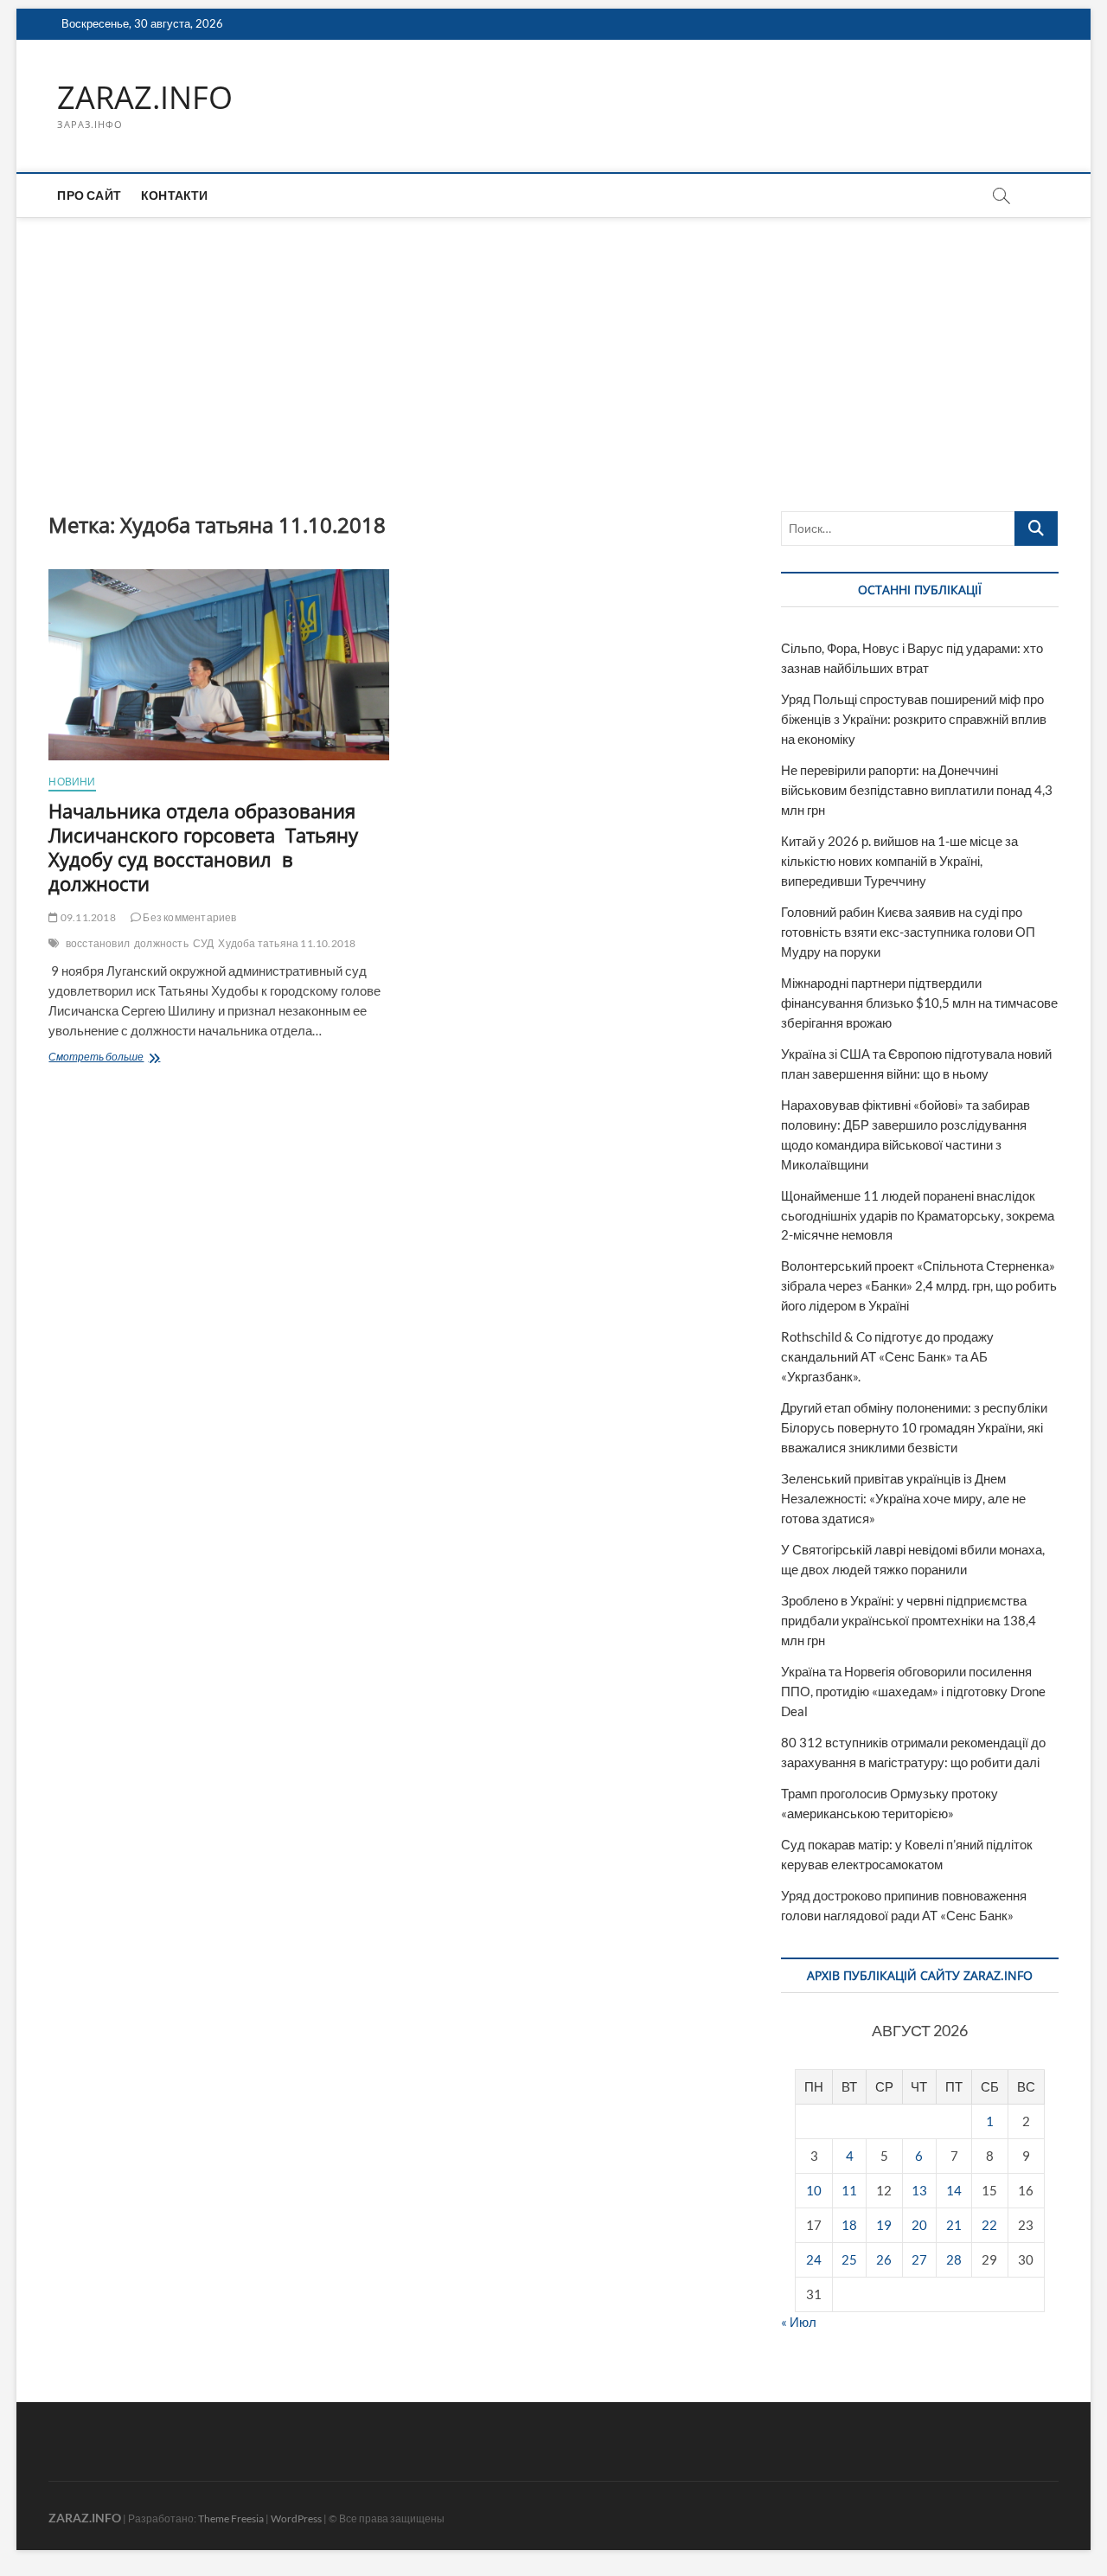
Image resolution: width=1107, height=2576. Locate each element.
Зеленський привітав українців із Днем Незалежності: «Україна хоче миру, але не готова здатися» (903, 1498)
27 (919, 2259)
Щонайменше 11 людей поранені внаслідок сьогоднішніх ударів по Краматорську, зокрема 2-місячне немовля (918, 1215)
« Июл (799, 2322)
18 (849, 2225)
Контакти (175, 195)
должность (161, 943)
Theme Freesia (231, 2518)
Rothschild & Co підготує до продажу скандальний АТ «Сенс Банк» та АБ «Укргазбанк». (887, 1356)
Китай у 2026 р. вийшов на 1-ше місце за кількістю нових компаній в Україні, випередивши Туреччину (899, 861)
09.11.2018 (87, 917)
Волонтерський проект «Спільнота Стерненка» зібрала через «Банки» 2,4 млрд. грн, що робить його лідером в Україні (919, 1285)
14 (954, 2190)
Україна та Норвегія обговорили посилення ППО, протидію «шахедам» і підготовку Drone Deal (913, 1691)
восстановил (98, 943)
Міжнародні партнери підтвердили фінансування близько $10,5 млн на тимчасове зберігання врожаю (919, 1003)
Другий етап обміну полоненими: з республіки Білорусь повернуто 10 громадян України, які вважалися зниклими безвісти (914, 1427)
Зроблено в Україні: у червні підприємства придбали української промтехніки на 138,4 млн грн (909, 1620)
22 (989, 2225)
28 (954, 2259)
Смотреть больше (130, 1058)
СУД (204, 943)
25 (849, 2259)
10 (814, 2190)
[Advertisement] (553, 347)
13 (919, 2190)
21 (954, 2225)
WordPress (296, 2518)
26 (884, 2259)
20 (919, 2225)
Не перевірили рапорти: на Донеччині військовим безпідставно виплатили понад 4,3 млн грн (917, 790)
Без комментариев (189, 917)
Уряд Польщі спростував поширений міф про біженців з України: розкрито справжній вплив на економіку (914, 719)
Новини (72, 782)
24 (814, 2259)
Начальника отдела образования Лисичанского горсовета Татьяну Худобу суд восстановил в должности (203, 847)
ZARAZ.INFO (145, 98)
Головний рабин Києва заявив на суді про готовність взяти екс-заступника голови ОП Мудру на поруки (908, 932)
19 (884, 2225)
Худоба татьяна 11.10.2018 (287, 943)
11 (849, 2190)
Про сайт (89, 195)
